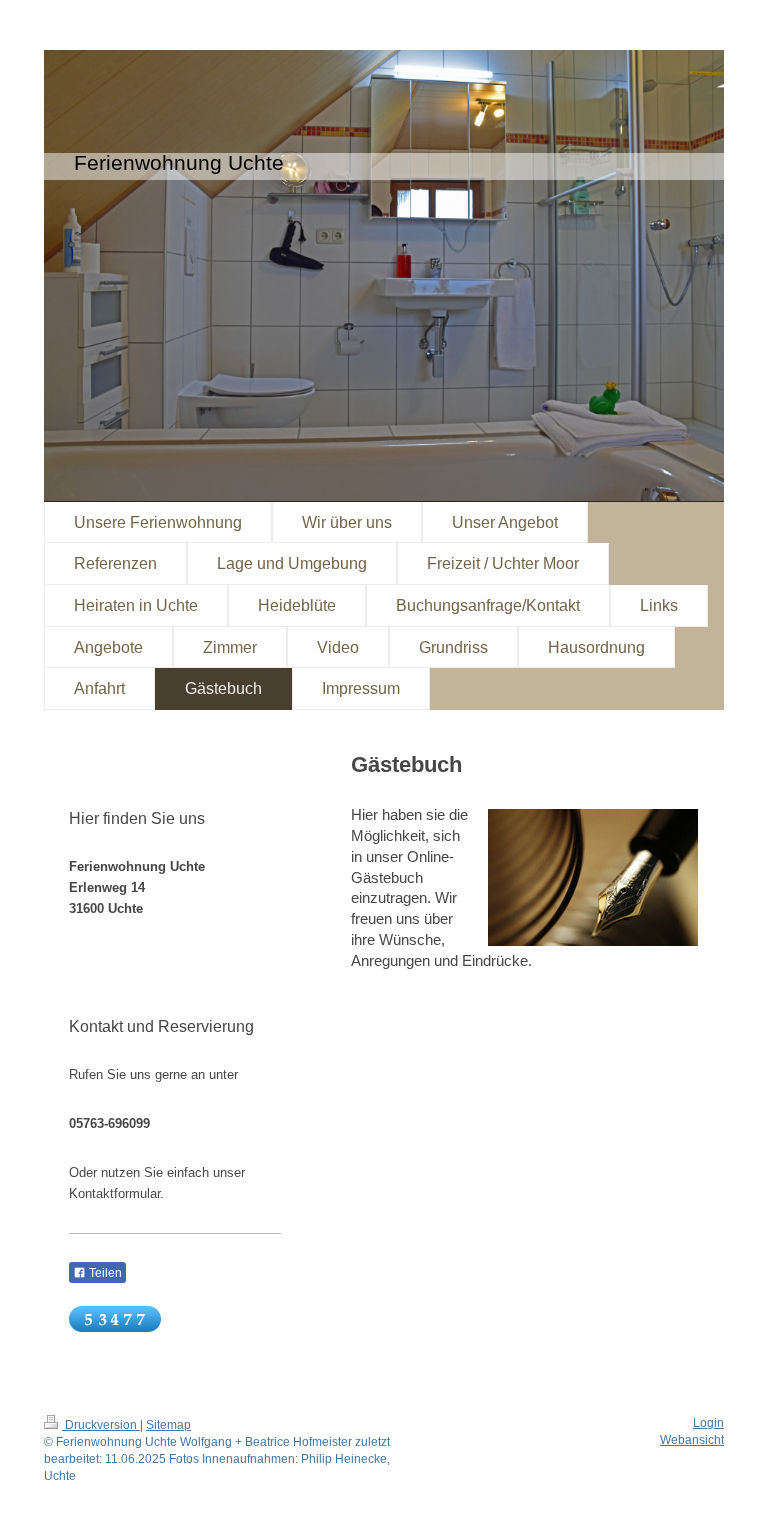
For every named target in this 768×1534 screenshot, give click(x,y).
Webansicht (692, 1440)
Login (708, 1423)
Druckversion (101, 1425)
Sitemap (168, 1425)
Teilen (104, 1273)
